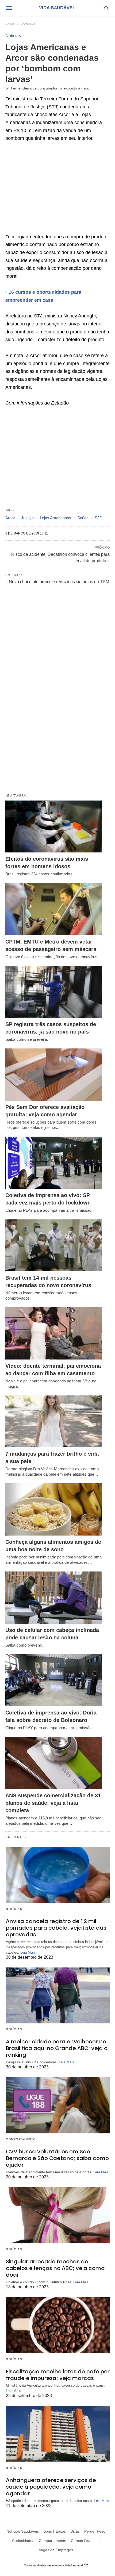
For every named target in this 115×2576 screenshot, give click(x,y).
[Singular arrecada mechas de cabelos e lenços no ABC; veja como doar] (58, 2215)
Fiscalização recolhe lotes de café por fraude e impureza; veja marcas (58, 2375)
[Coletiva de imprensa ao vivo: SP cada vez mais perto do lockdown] (53, 1163)
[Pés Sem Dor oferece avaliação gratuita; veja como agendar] (53, 1075)
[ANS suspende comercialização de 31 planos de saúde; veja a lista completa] (53, 1763)
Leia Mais (28, 1952)
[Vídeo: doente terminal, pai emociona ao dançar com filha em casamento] (53, 1333)
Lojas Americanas (55, 518)
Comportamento (21, 2139)
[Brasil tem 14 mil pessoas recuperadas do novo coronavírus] (53, 1246)
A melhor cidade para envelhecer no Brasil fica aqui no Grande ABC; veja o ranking (57, 2048)
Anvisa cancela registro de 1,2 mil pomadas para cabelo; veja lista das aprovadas (56, 1928)
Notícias (28, 24)
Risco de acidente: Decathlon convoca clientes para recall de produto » (60, 557)
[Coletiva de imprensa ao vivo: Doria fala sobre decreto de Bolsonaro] (53, 1680)
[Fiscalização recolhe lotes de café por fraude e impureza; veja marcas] (58, 2325)
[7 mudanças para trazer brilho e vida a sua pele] (53, 1422)
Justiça (27, 518)
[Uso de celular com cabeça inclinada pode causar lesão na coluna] (53, 1598)
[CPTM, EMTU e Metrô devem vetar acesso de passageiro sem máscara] (53, 909)
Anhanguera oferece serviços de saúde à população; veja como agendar (51, 2487)
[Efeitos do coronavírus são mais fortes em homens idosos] (53, 827)
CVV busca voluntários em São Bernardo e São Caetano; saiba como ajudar (57, 2158)
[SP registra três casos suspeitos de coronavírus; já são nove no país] (53, 992)
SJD (99, 518)
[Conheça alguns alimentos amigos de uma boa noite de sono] (53, 1509)
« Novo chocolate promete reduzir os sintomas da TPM (57, 582)
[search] (107, 8)
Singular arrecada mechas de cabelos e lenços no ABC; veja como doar (55, 2268)
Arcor (10, 518)
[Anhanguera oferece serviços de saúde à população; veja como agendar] (58, 2434)
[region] (57, 190)
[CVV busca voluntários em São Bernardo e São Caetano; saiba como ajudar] (58, 2105)
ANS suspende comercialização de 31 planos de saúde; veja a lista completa (53, 1803)
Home (10, 24)
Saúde (83, 518)
